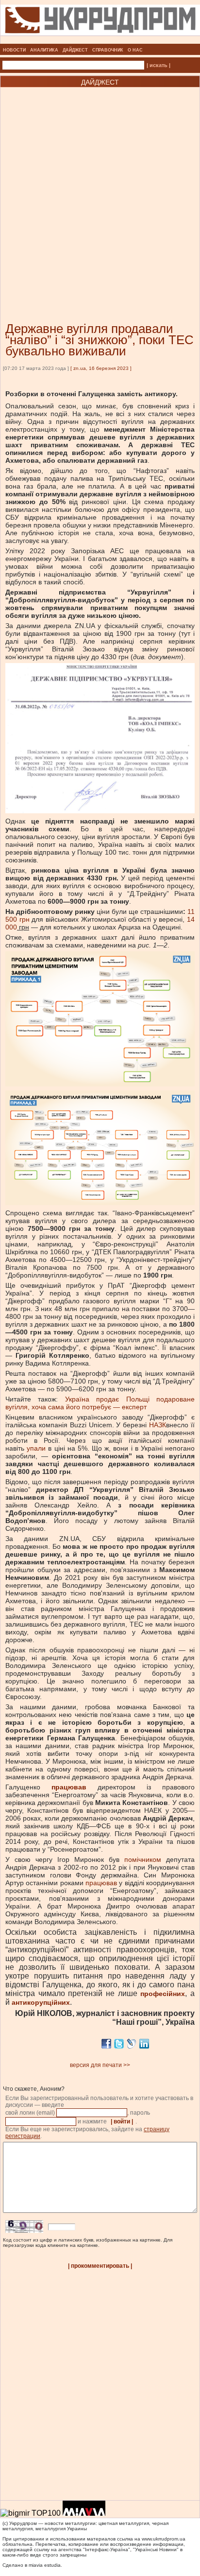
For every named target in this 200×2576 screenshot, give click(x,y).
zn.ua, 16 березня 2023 (101, 368)
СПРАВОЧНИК (108, 50)
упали (36, 1448)
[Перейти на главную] (100, 41)
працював (101, 1883)
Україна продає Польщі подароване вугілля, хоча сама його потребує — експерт (100, 1403)
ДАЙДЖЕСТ (75, 50)
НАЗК (158, 1425)
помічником (143, 1859)
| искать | (158, 65)
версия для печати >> (100, 2065)
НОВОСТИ (14, 50)
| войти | (122, 2121)
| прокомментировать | (100, 2266)
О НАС (135, 50)
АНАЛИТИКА (44, 50)
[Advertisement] (100, 190)
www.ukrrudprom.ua (164, 2539)
